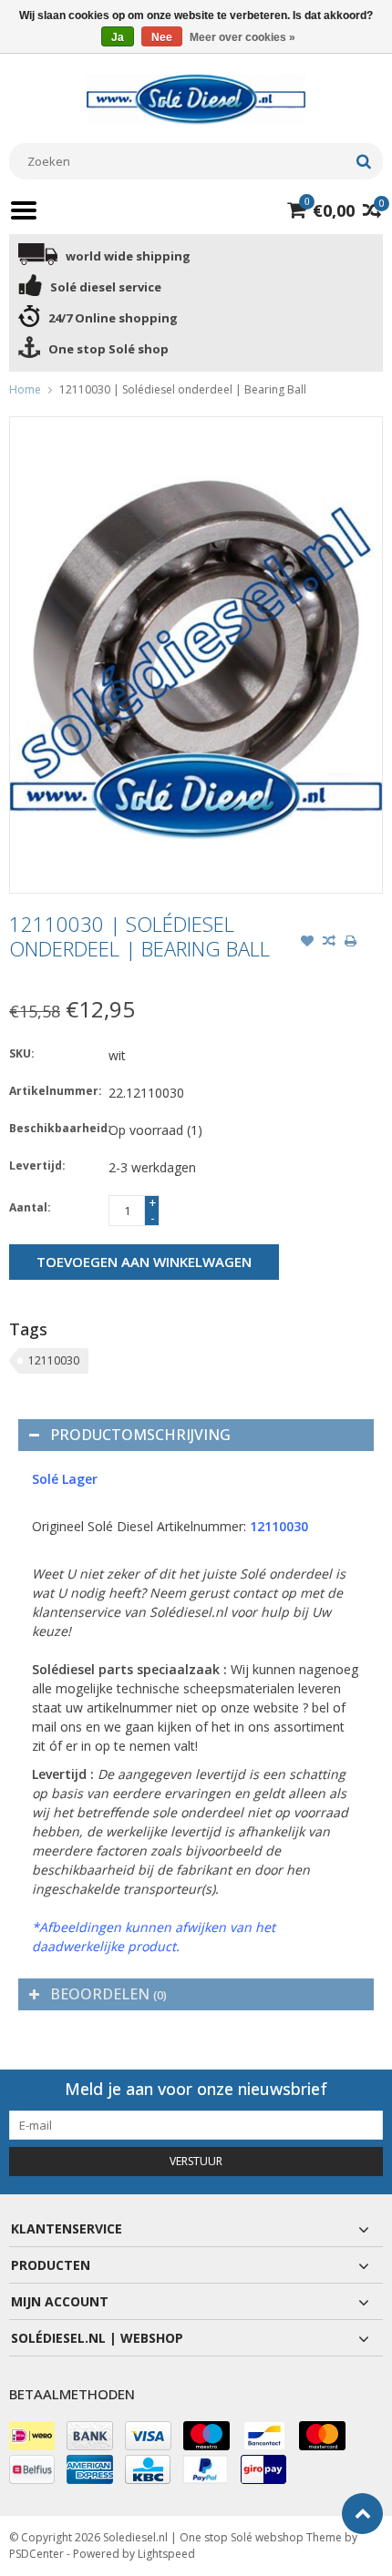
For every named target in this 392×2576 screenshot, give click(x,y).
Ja (118, 37)
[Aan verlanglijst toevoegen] (307, 943)
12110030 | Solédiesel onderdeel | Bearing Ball (183, 389)
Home (25, 389)
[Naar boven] (362, 2514)
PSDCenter (36, 2554)
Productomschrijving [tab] (140, 1435)
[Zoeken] (363, 161)
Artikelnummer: (55, 1091)
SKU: (22, 1053)
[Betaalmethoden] (32, 2436)
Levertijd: (37, 1165)
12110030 (54, 1360)
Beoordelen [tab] (108, 1994)
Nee (162, 37)
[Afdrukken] (351, 943)
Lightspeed (166, 2554)
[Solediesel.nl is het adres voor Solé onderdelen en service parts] (196, 98)
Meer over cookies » (242, 37)
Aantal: (30, 1207)
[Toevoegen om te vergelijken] (329, 943)
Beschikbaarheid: (55, 1128)
